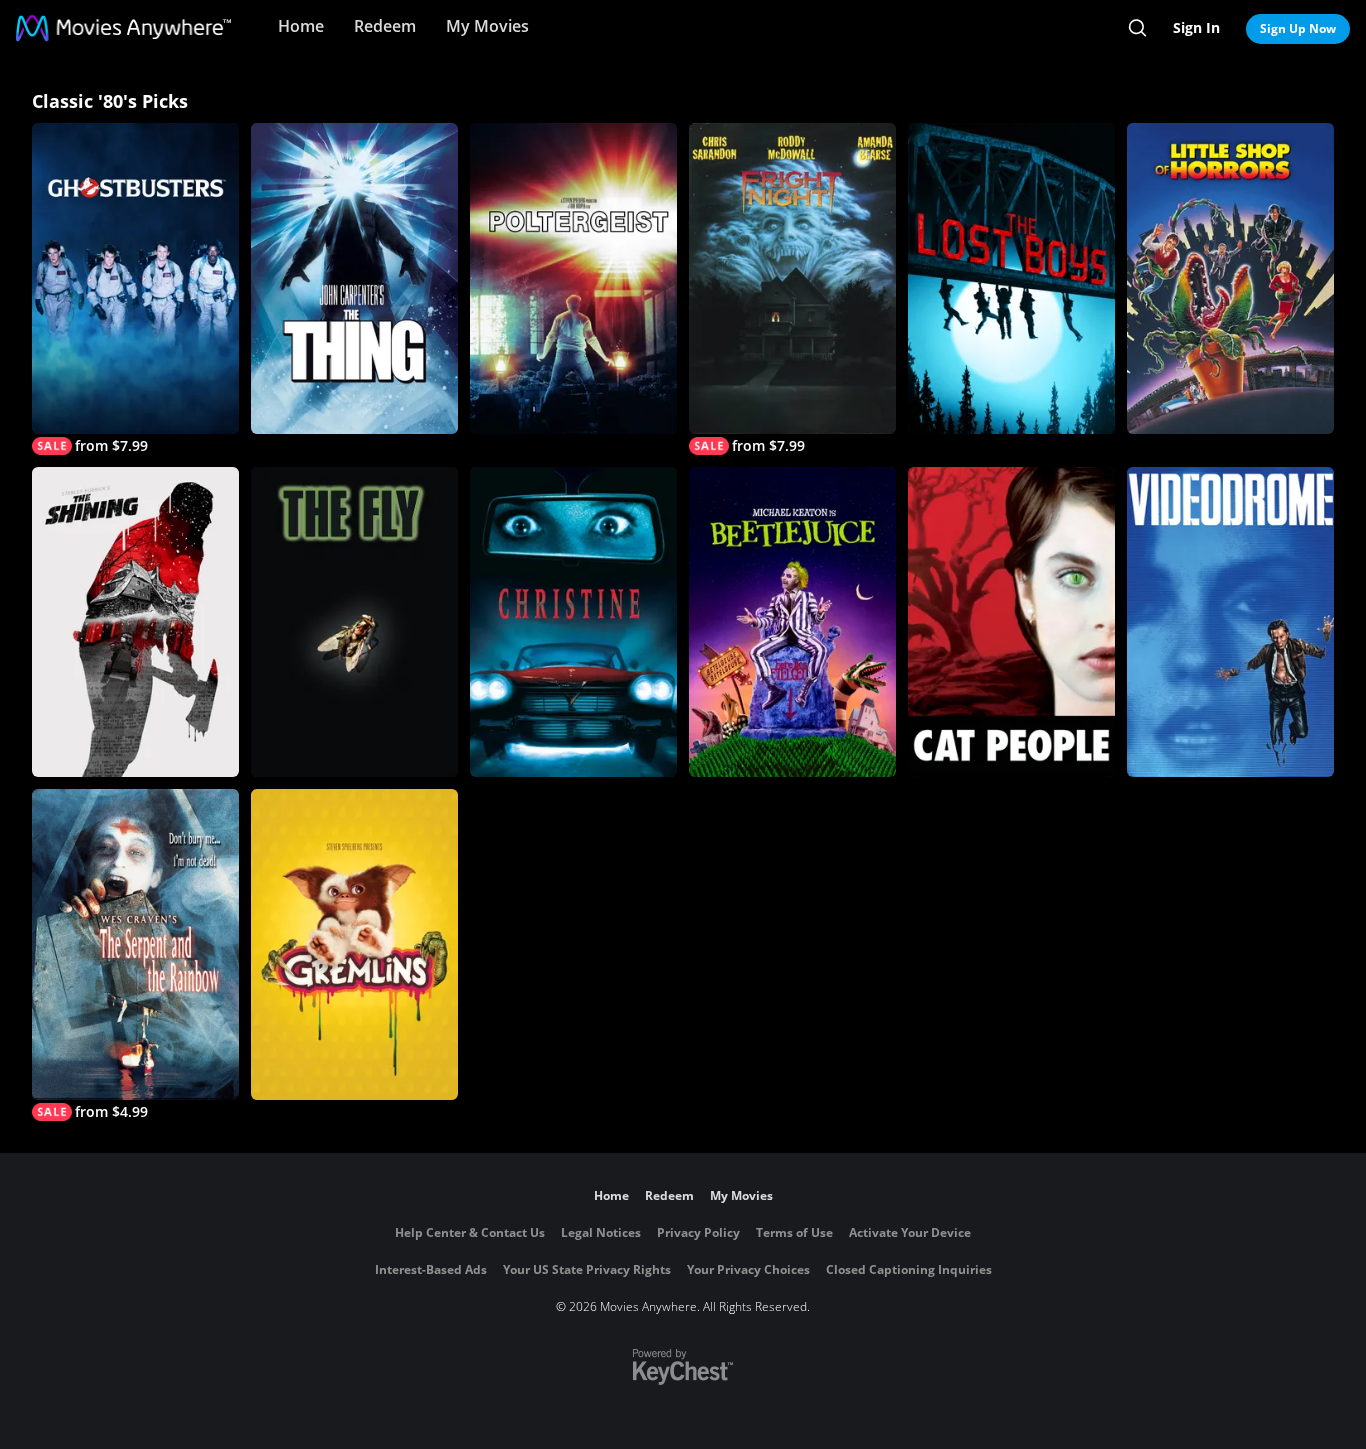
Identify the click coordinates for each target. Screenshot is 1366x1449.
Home (301, 26)
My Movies (487, 26)
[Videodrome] (1230, 622)
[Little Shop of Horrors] (1230, 278)
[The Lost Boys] (1011, 278)
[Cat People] (1011, 622)
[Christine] (573, 622)
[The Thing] (354, 278)
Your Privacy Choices (748, 1269)
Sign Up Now (1298, 28)
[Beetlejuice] (792, 622)
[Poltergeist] (573, 278)
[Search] (1137, 28)
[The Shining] (135, 622)
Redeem (385, 26)
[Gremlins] (354, 944)
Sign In (1196, 27)
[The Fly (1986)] (354, 622)
